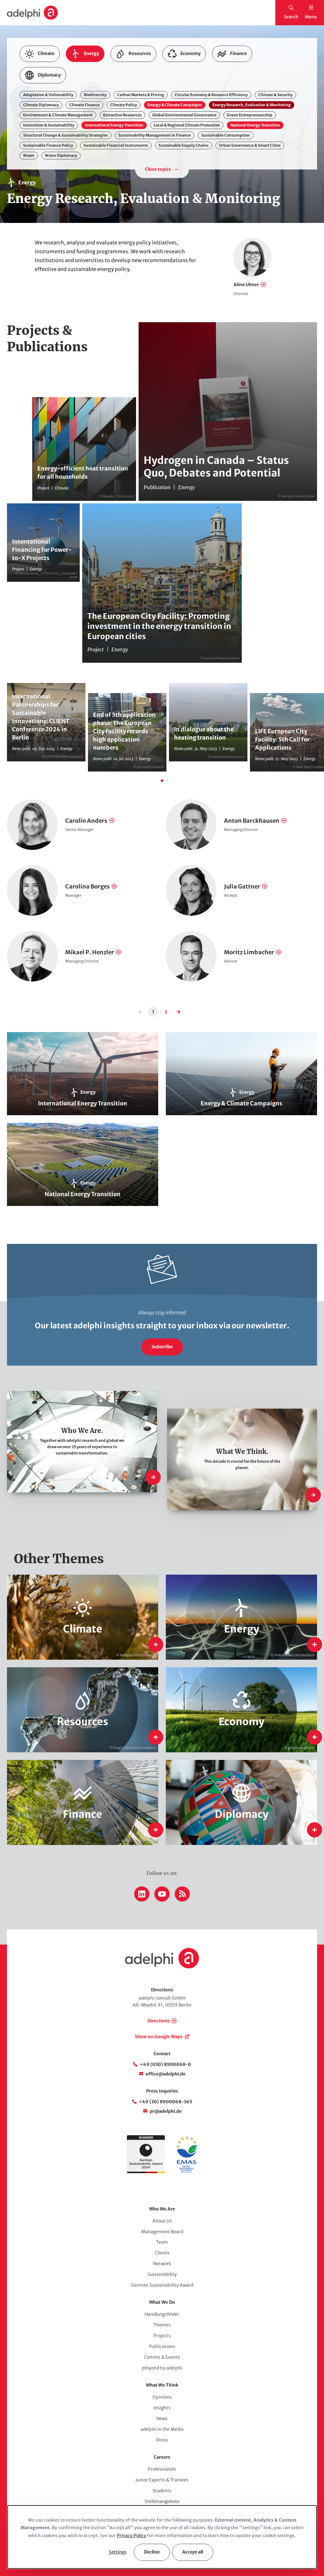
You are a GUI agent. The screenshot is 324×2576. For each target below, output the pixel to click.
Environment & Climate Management (58, 115)
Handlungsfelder (162, 2314)
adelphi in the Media (162, 2429)
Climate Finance (84, 105)
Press (162, 2440)
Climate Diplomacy (41, 105)
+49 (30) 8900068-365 (166, 2102)
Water (29, 155)
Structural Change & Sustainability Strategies (65, 135)
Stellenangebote (162, 2501)
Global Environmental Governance (184, 115)
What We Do (162, 2302)
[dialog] (162, 2537)
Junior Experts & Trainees (162, 2480)
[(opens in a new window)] (186, 2172)
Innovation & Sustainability (49, 125)
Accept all (193, 2552)
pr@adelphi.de (166, 2111)
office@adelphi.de (165, 2074)
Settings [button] (118, 2552)
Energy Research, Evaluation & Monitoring (252, 105)
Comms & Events (162, 2357)
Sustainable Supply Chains (184, 145)
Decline (152, 2552)
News (162, 2419)
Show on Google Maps (159, 2037)
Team (162, 2242)
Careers (162, 2457)
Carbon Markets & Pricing (141, 95)
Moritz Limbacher (249, 952)
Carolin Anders (86, 821)
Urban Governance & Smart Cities (250, 145)
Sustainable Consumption (226, 135)
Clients (162, 2253)
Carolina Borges (87, 886)
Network (162, 2264)
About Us (162, 2221)
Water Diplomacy (61, 155)
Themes (162, 2325)
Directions (159, 2021)
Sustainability (162, 2274)
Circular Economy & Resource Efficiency (211, 95)
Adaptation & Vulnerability (48, 95)
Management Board (162, 2232)
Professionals (162, 2469)
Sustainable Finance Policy (48, 145)
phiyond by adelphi (162, 2368)
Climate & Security (275, 95)
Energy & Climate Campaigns (175, 105)
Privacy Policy (131, 2536)
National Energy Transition (255, 125)
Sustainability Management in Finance (155, 135)
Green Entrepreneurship (250, 115)
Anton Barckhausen (252, 821)
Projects (162, 2336)
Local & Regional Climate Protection (187, 125)
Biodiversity (95, 95)
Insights (162, 2408)
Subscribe (162, 1347)
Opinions (162, 2397)
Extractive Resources (122, 115)
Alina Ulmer (246, 285)
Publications (162, 2346)
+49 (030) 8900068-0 (165, 2064)
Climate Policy (124, 105)
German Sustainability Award (162, 2285)
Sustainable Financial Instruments (116, 145)
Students (162, 2491)
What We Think (162, 2385)
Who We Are (162, 2209)
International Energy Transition (114, 125)
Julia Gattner (242, 886)
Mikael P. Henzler (90, 952)
